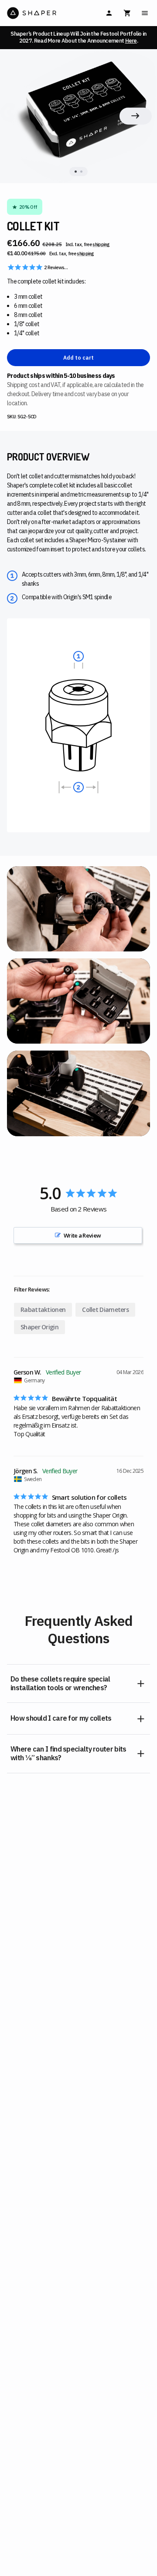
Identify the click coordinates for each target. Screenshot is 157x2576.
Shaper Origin (39, 1327)
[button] (78, 1684)
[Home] (42, 13)
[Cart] (127, 13)
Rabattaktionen (43, 1310)
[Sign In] (109, 13)
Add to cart (78, 358)
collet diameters (105, 1310)
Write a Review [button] (82, 1235)
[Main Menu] (145, 13)
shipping (101, 244)
